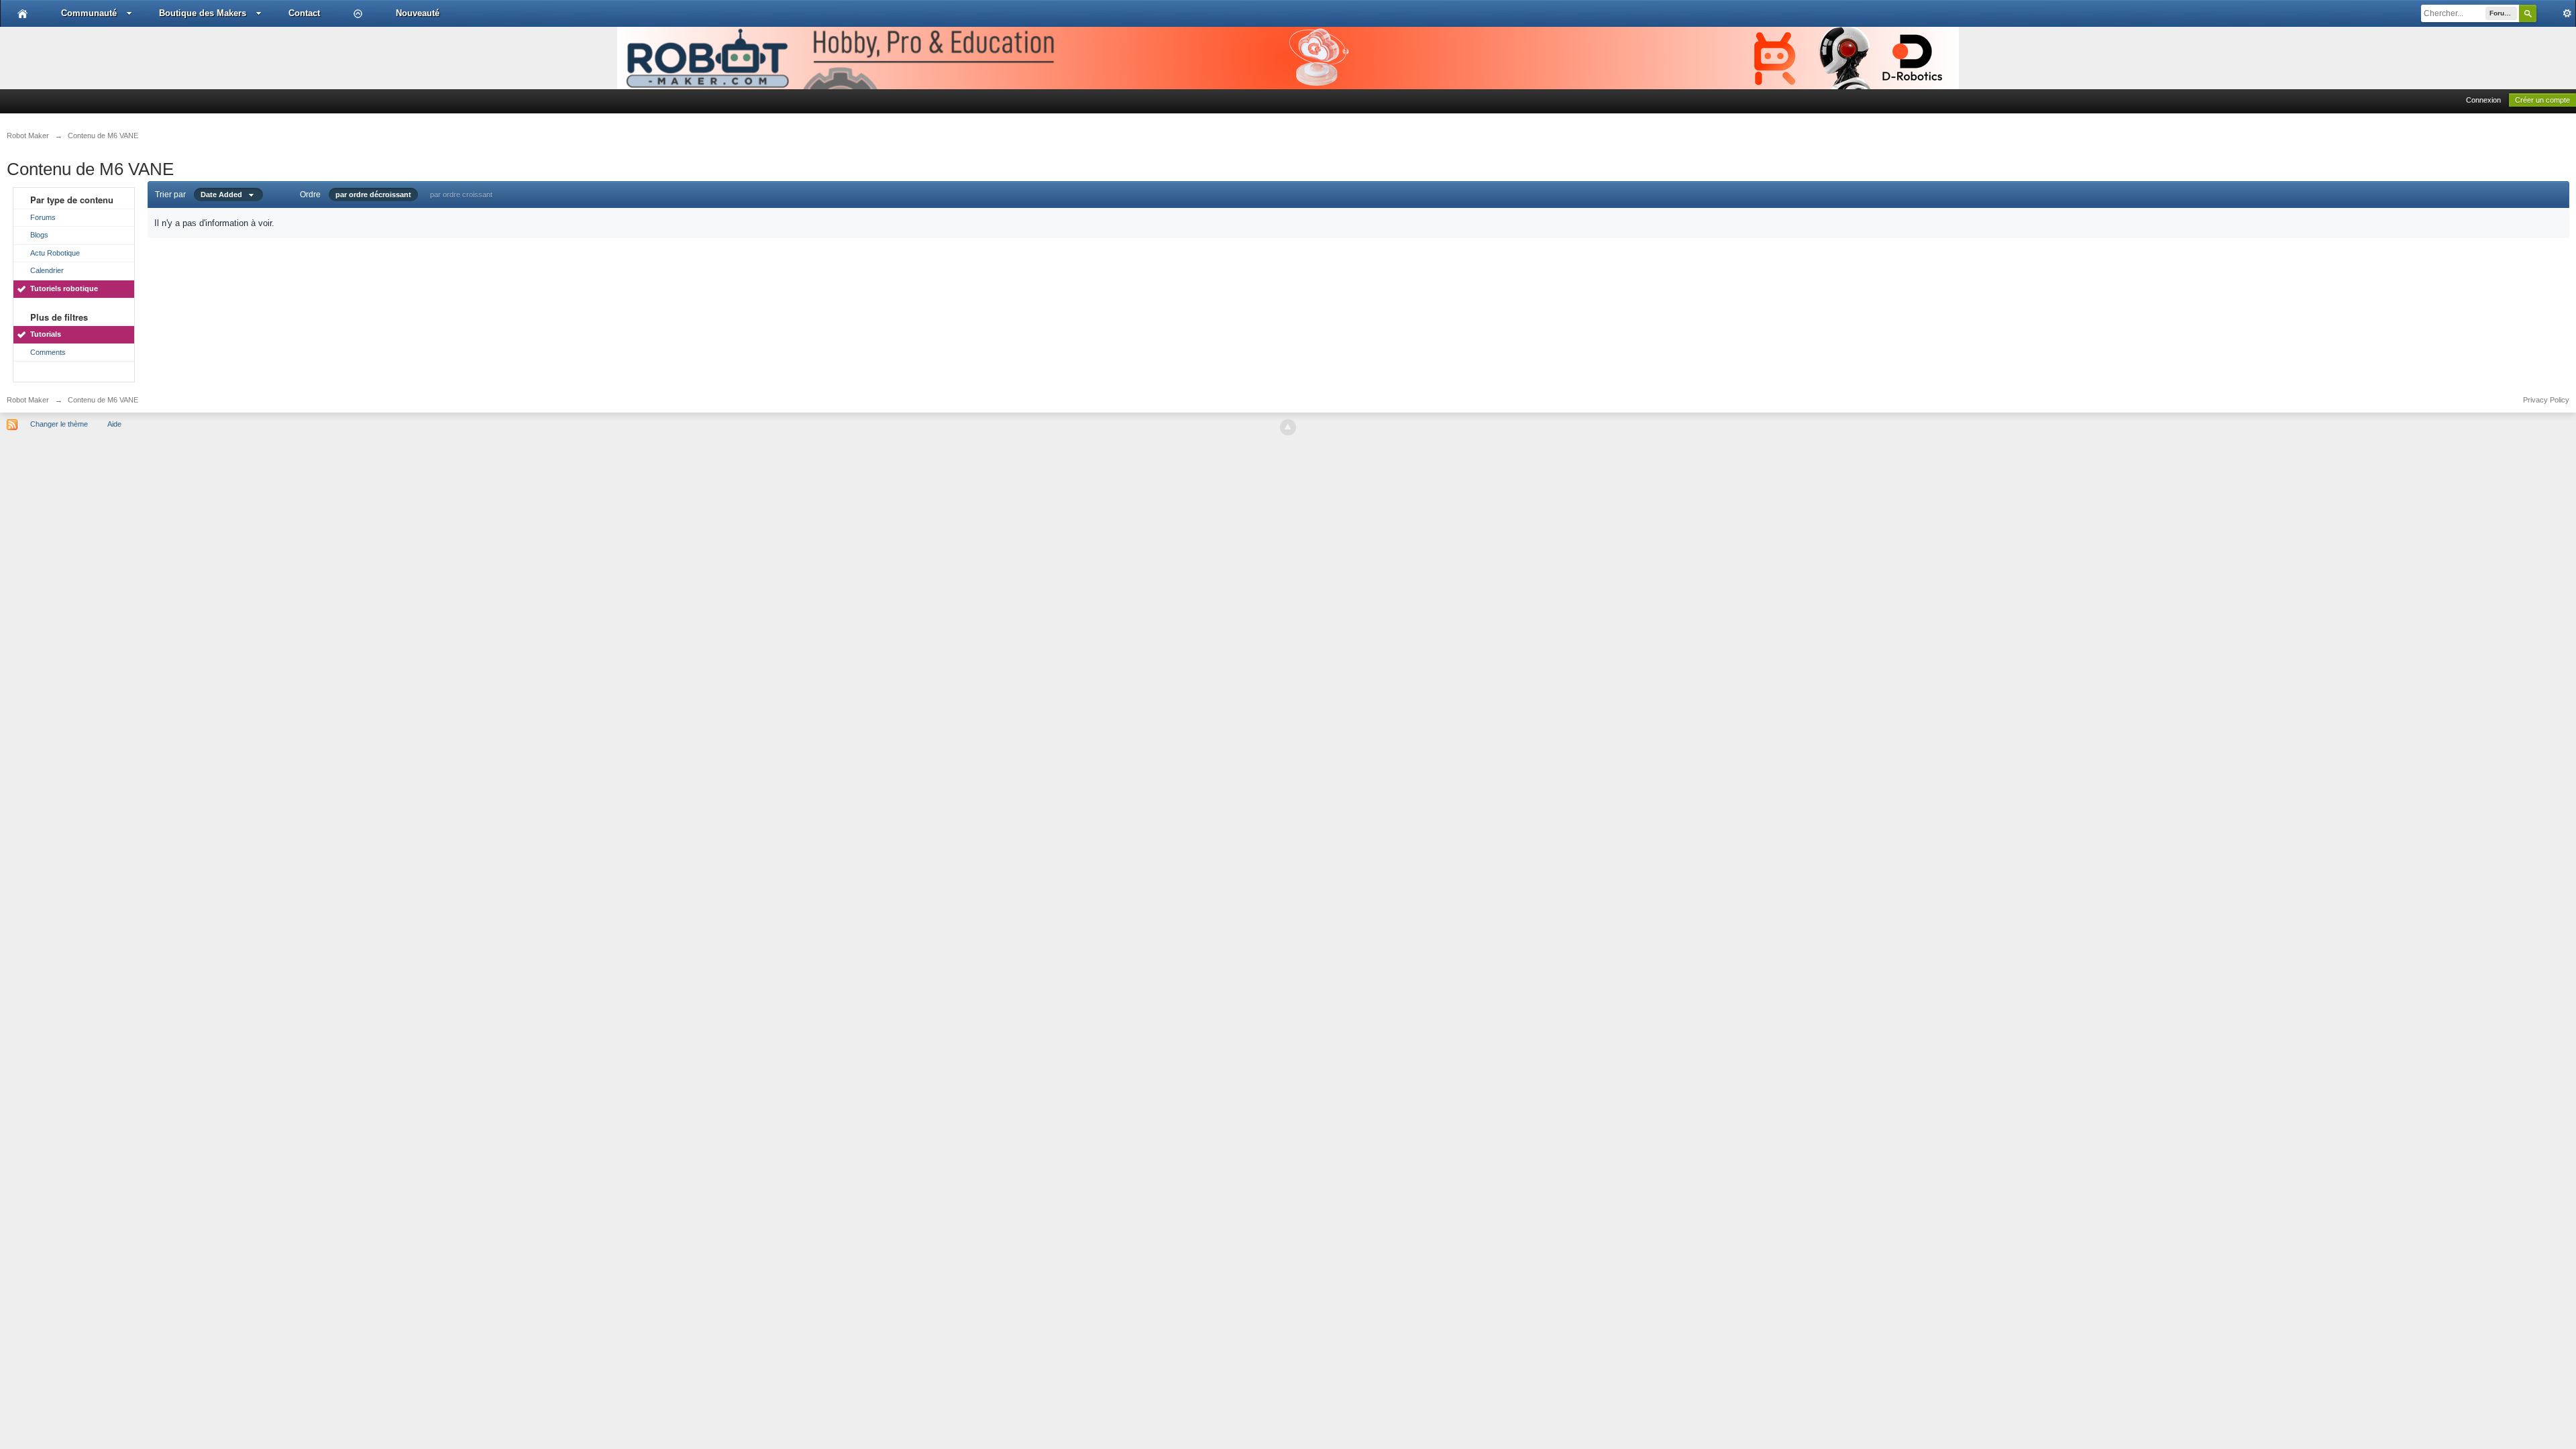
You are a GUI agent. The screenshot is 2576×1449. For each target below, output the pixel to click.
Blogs (39, 235)
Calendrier (47, 270)
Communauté (89, 13)
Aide (114, 424)
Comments (48, 352)
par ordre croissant (461, 195)
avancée (2556, 13)
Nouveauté (418, 13)
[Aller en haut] (1288, 427)
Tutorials (46, 334)
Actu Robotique (55, 253)
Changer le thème (59, 424)
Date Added (224, 195)
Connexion (2483, 100)
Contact (304, 13)
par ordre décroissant (373, 195)
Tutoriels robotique (64, 288)
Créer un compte (2542, 100)
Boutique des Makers (203, 13)
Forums (43, 217)
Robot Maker (28, 400)
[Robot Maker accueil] (22, 13)
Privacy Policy (2546, 400)
